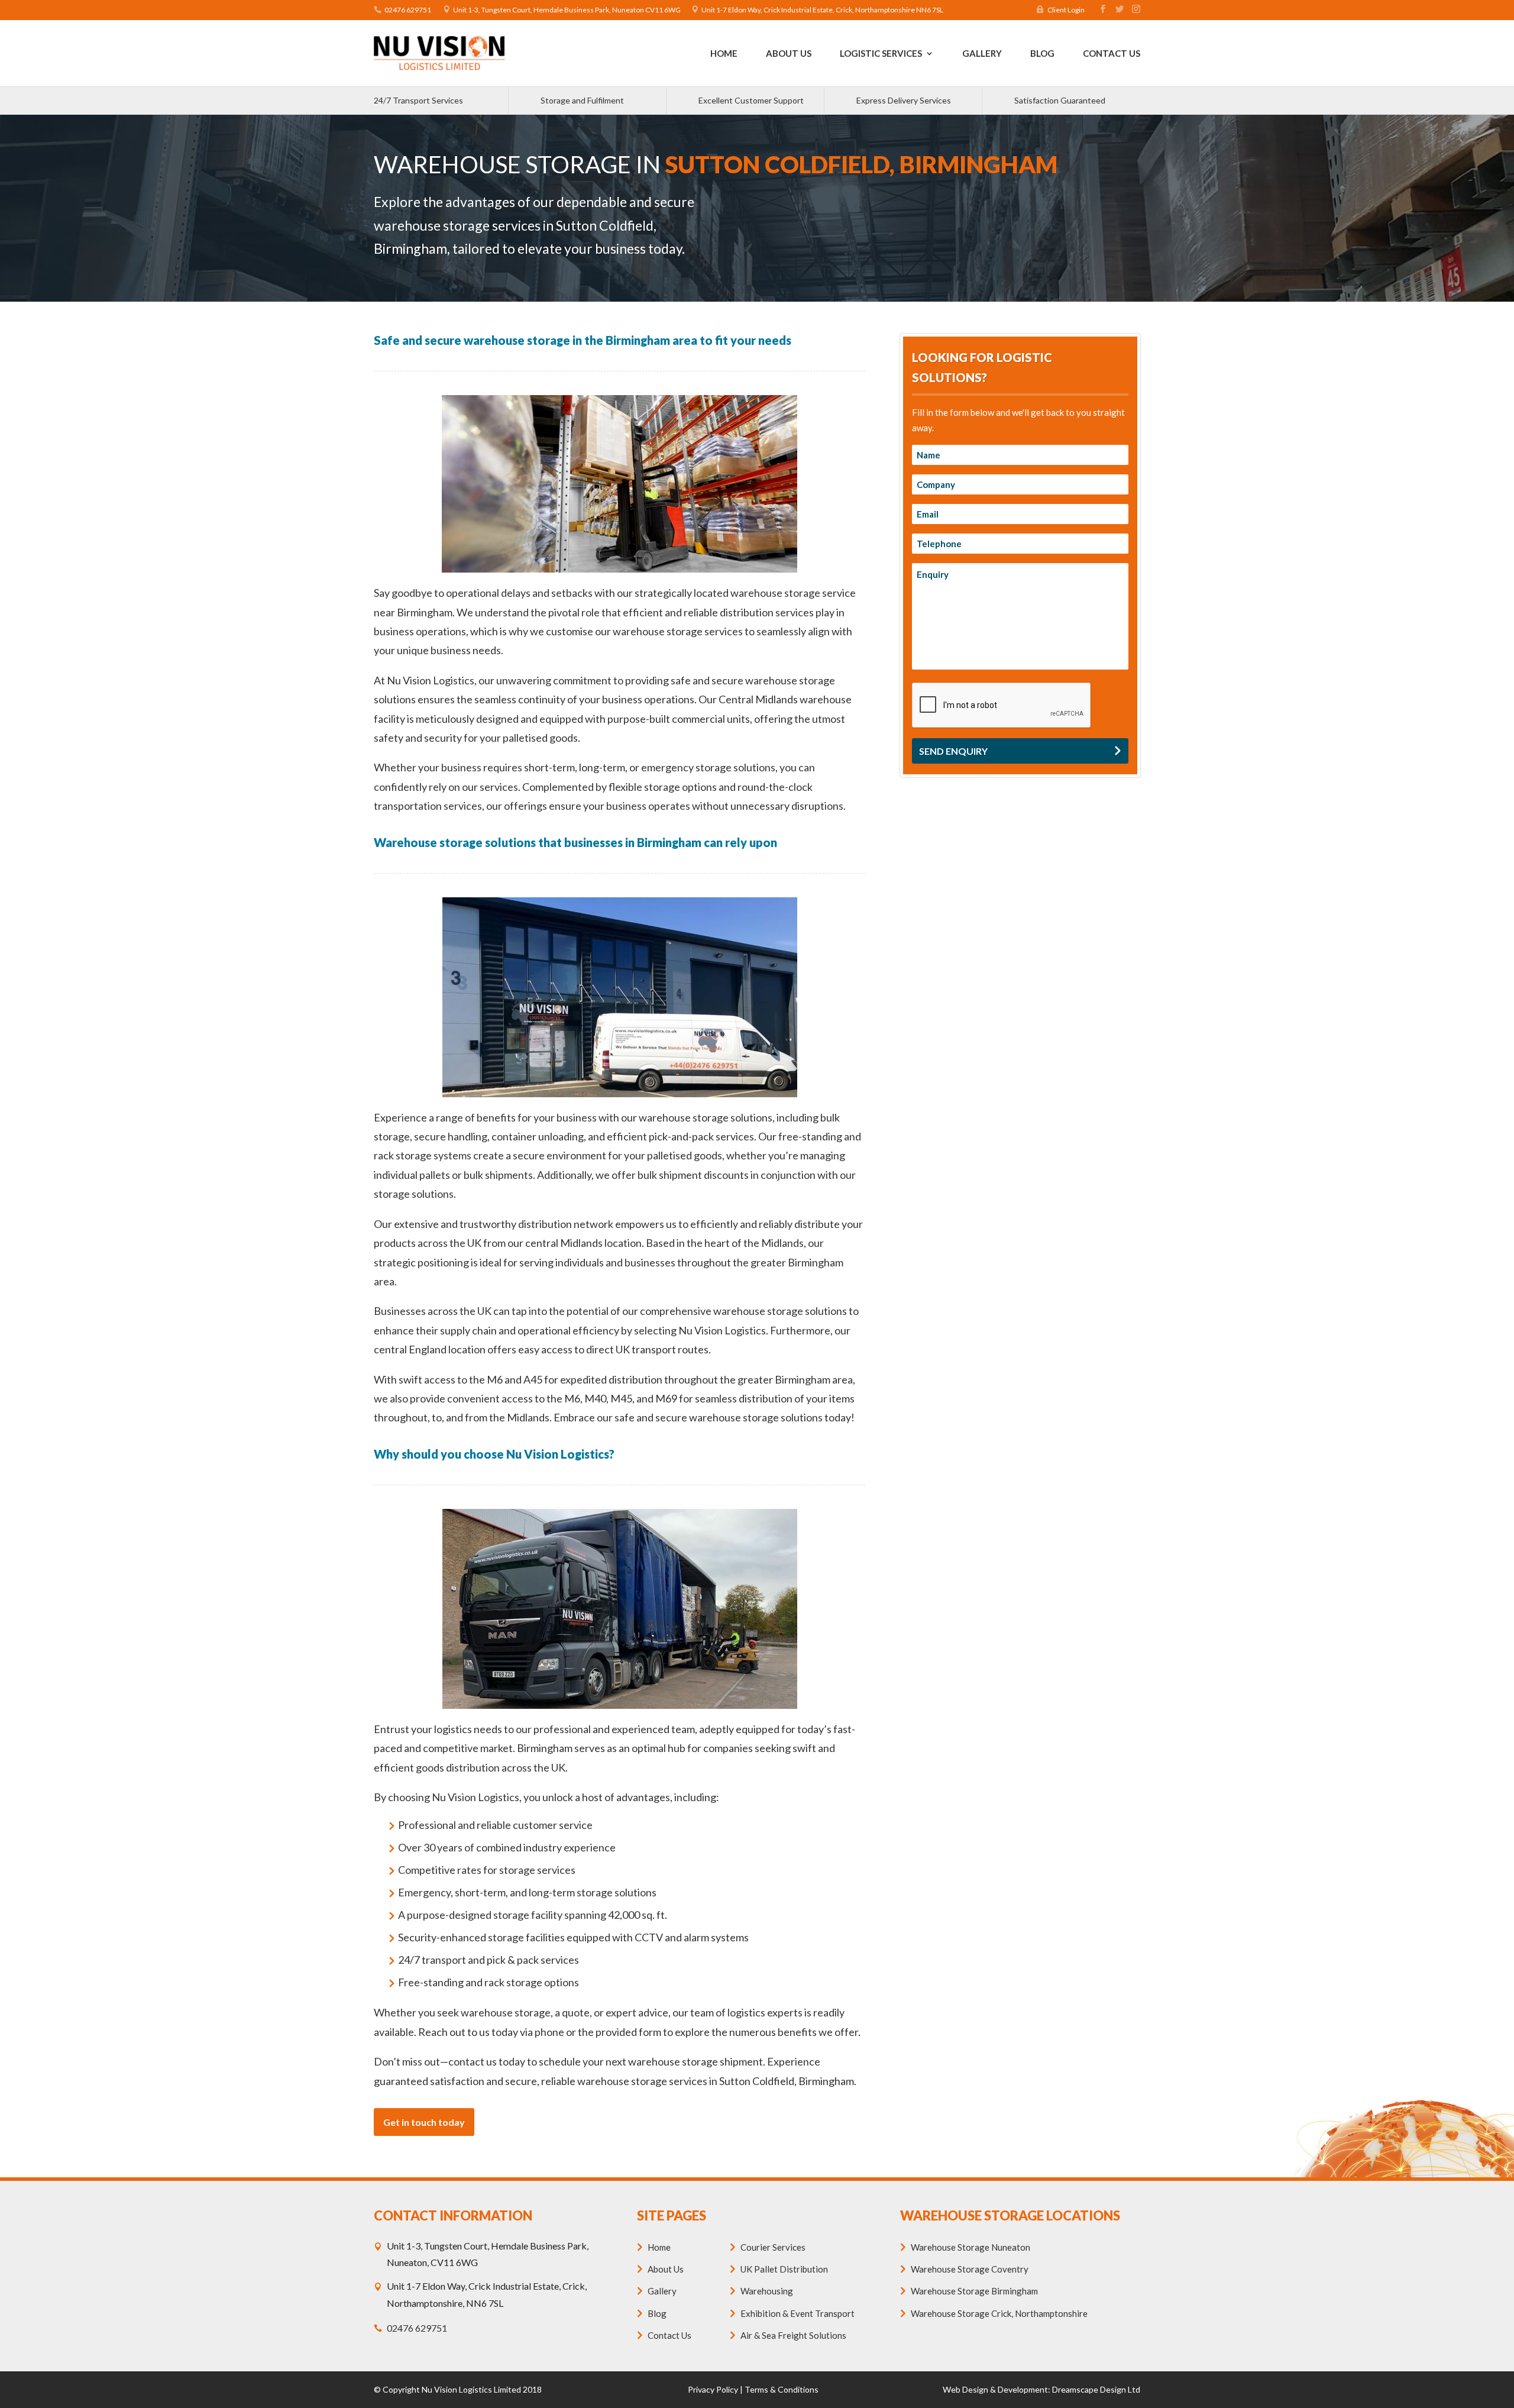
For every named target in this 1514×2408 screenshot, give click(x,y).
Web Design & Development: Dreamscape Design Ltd (1041, 2389)
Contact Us (1112, 54)
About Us (789, 54)
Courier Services (773, 2247)
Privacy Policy (713, 2389)
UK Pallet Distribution (784, 2269)
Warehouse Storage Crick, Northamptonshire (999, 2313)
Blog (1042, 54)
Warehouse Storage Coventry (970, 2269)
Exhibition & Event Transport (798, 2313)
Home (724, 54)
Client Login (1066, 10)
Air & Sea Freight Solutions (793, 2335)
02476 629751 (408, 10)
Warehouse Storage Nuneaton (970, 2247)
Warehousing (767, 2291)
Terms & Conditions (782, 2389)
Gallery (982, 54)
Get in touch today (424, 2122)
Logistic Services (881, 54)
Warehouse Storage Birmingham (974, 2291)
